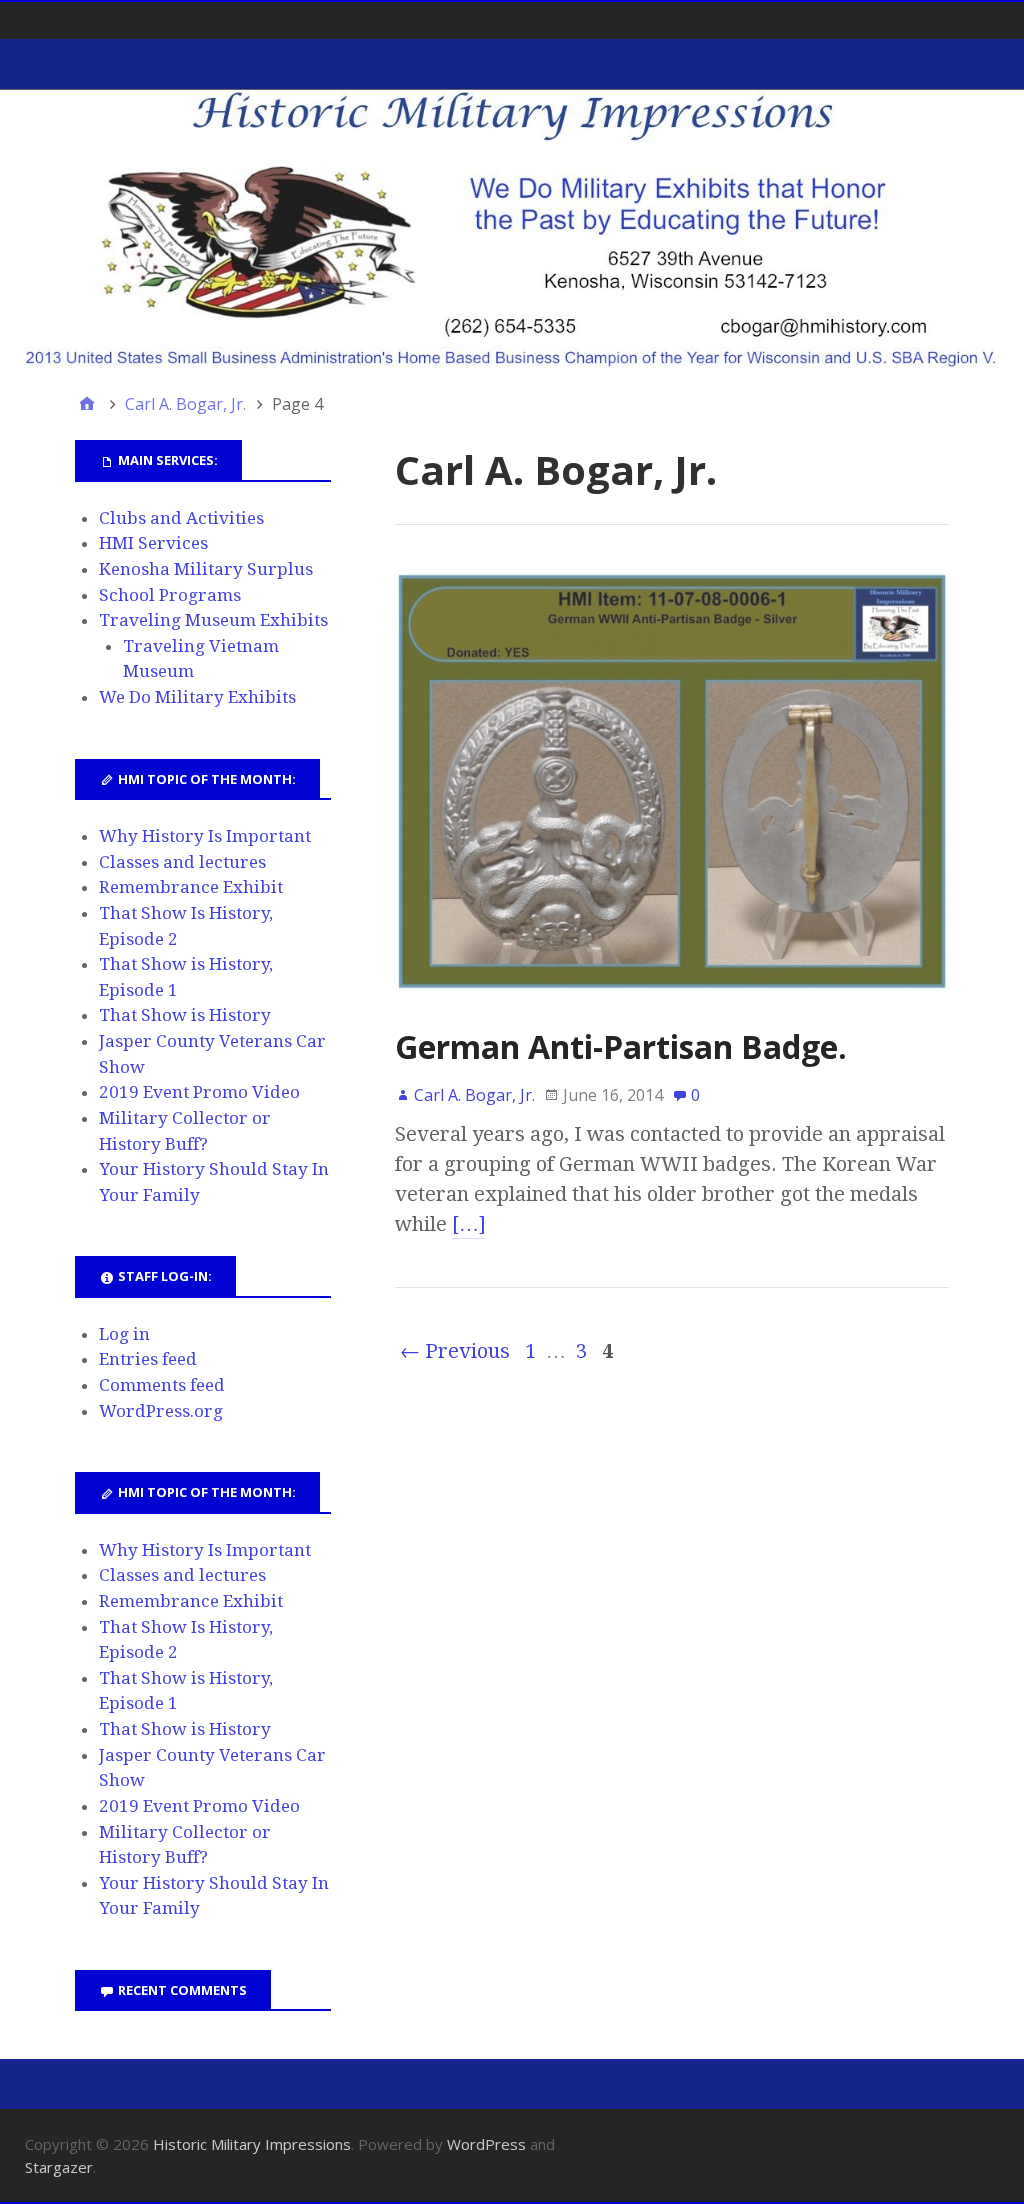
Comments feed (162, 1385)
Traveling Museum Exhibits (213, 620)
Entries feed (148, 1359)
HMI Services (153, 543)
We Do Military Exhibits (197, 697)
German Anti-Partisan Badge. (621, 1046)
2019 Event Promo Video (199, 1092)
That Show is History (185, 1015)
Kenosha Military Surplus (206, 569)
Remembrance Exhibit (191, 887)
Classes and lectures (182, 862)
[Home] (87, 404)
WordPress (486, 2144)
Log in (124, 1334)
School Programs (170, 595)
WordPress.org (161, 1411)
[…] (469, 1224)
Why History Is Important (205, 836)
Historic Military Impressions (252, 2144)
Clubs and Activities (181, 518)
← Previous (455, 1351)
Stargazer (59, 2167)
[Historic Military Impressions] (512, 229)
